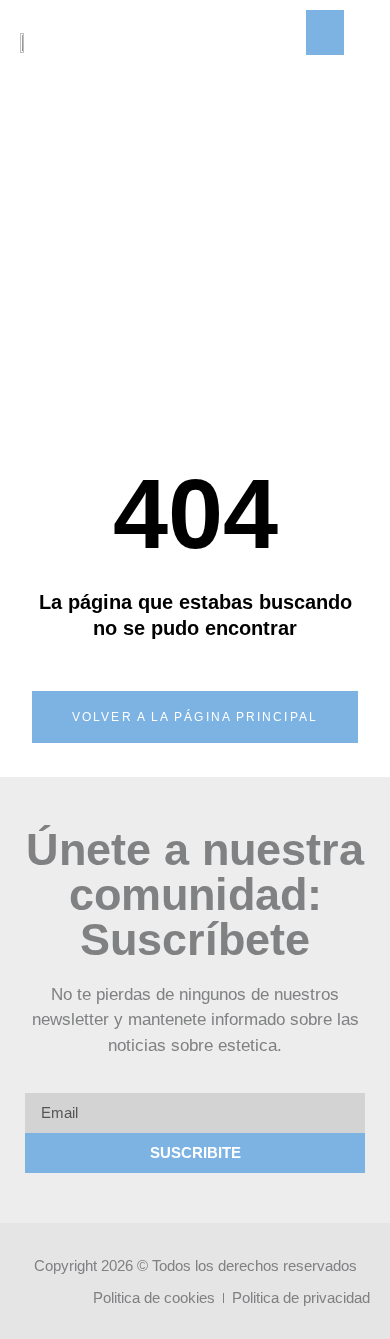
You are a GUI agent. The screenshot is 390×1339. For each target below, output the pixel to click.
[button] (325, 32)
